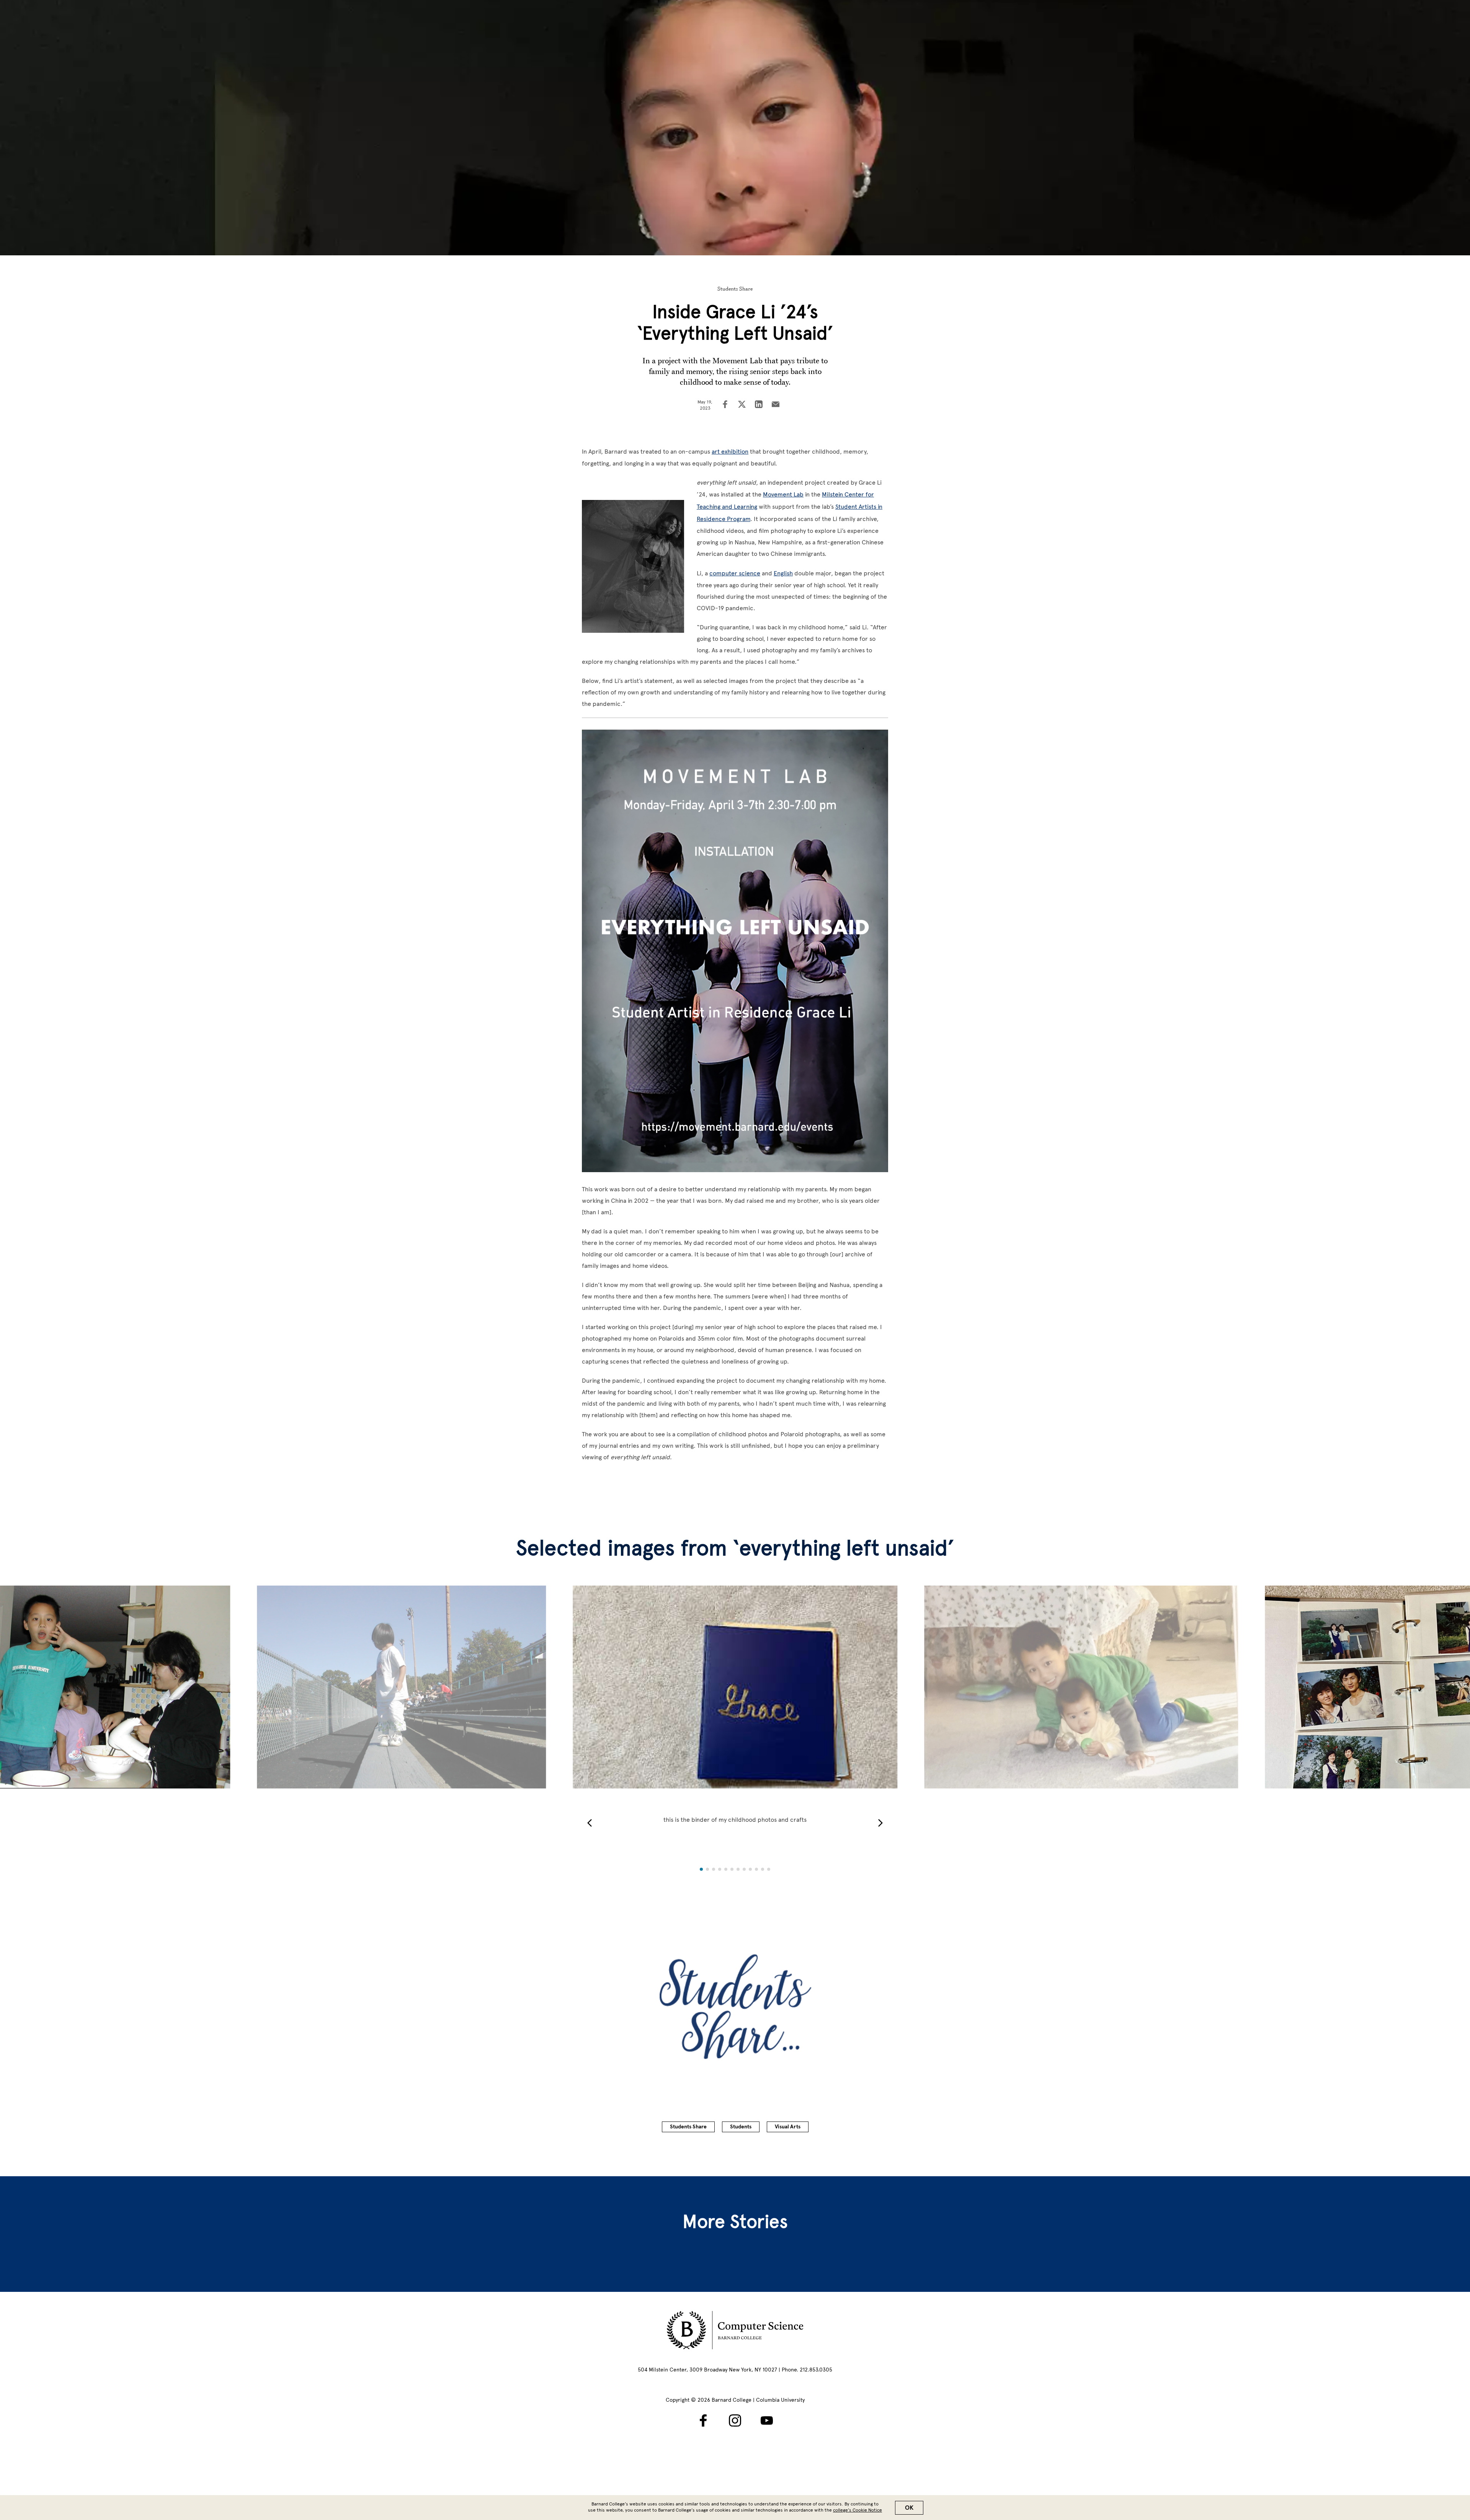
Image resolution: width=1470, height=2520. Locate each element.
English (783, 573)
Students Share (735, 289)
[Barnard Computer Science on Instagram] (735, 2420)
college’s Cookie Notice (857, 2510)
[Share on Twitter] (742, 405)
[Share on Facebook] (725, 405)
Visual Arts (788, 2127)
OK (909, 2508)
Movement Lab (783, 494)
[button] (590, 1823)
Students (741, 2127)
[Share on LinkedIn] (759, 405)
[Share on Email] (776, 405)
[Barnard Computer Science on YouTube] (767, 2420)
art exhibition (730, 452)
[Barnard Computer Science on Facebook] (703, 2420)
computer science (735, 573)
